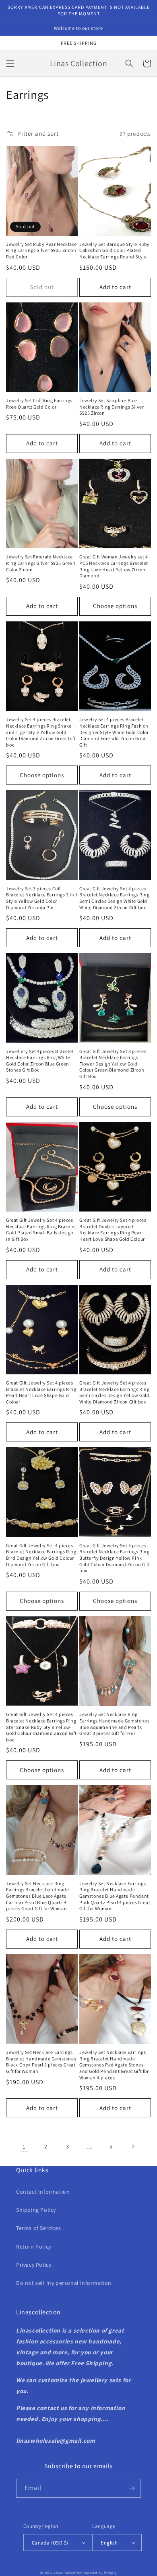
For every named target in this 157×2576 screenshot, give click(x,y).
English (109, 2543)
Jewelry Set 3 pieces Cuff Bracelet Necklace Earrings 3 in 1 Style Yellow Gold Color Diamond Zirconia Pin (42, 898)
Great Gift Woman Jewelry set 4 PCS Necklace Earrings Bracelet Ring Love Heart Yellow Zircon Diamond (114, 566)
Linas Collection (68, 2573)
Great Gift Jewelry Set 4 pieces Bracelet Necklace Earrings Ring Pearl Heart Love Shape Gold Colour (41, 1392)
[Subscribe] (132, 2488)
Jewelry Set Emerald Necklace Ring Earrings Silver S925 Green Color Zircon (41, 563)
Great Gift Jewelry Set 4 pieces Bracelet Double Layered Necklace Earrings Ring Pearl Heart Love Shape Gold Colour (113, 1229)
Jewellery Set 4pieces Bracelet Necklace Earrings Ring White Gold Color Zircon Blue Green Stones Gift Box (40, 1061)
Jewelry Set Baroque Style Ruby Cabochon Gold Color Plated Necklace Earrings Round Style (115, 250)
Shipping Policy (36, 2210)
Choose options (115, 606)
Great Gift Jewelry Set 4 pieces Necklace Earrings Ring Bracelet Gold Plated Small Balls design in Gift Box (41, 1229)
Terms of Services (38, 2228)
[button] (10, 63)
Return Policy (34, 2247)
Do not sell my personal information (64, 2283)
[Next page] (133, 2146)
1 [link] (24, 2147)
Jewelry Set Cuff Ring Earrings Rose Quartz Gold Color (39, 404)
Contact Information (43, 2192)
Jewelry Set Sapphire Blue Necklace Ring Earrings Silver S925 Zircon (112, 407)
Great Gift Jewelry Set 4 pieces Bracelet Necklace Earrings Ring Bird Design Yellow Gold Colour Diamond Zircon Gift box (41, 1555)
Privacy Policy (34, 2265)
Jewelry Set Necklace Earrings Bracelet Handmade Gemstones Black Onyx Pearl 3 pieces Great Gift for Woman (41, 2062)
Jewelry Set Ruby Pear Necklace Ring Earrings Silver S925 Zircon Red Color (41, 250)
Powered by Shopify (100, 2573)
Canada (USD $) (50, 2543)
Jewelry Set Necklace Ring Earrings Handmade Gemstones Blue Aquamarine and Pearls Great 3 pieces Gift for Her (114, 1724)
